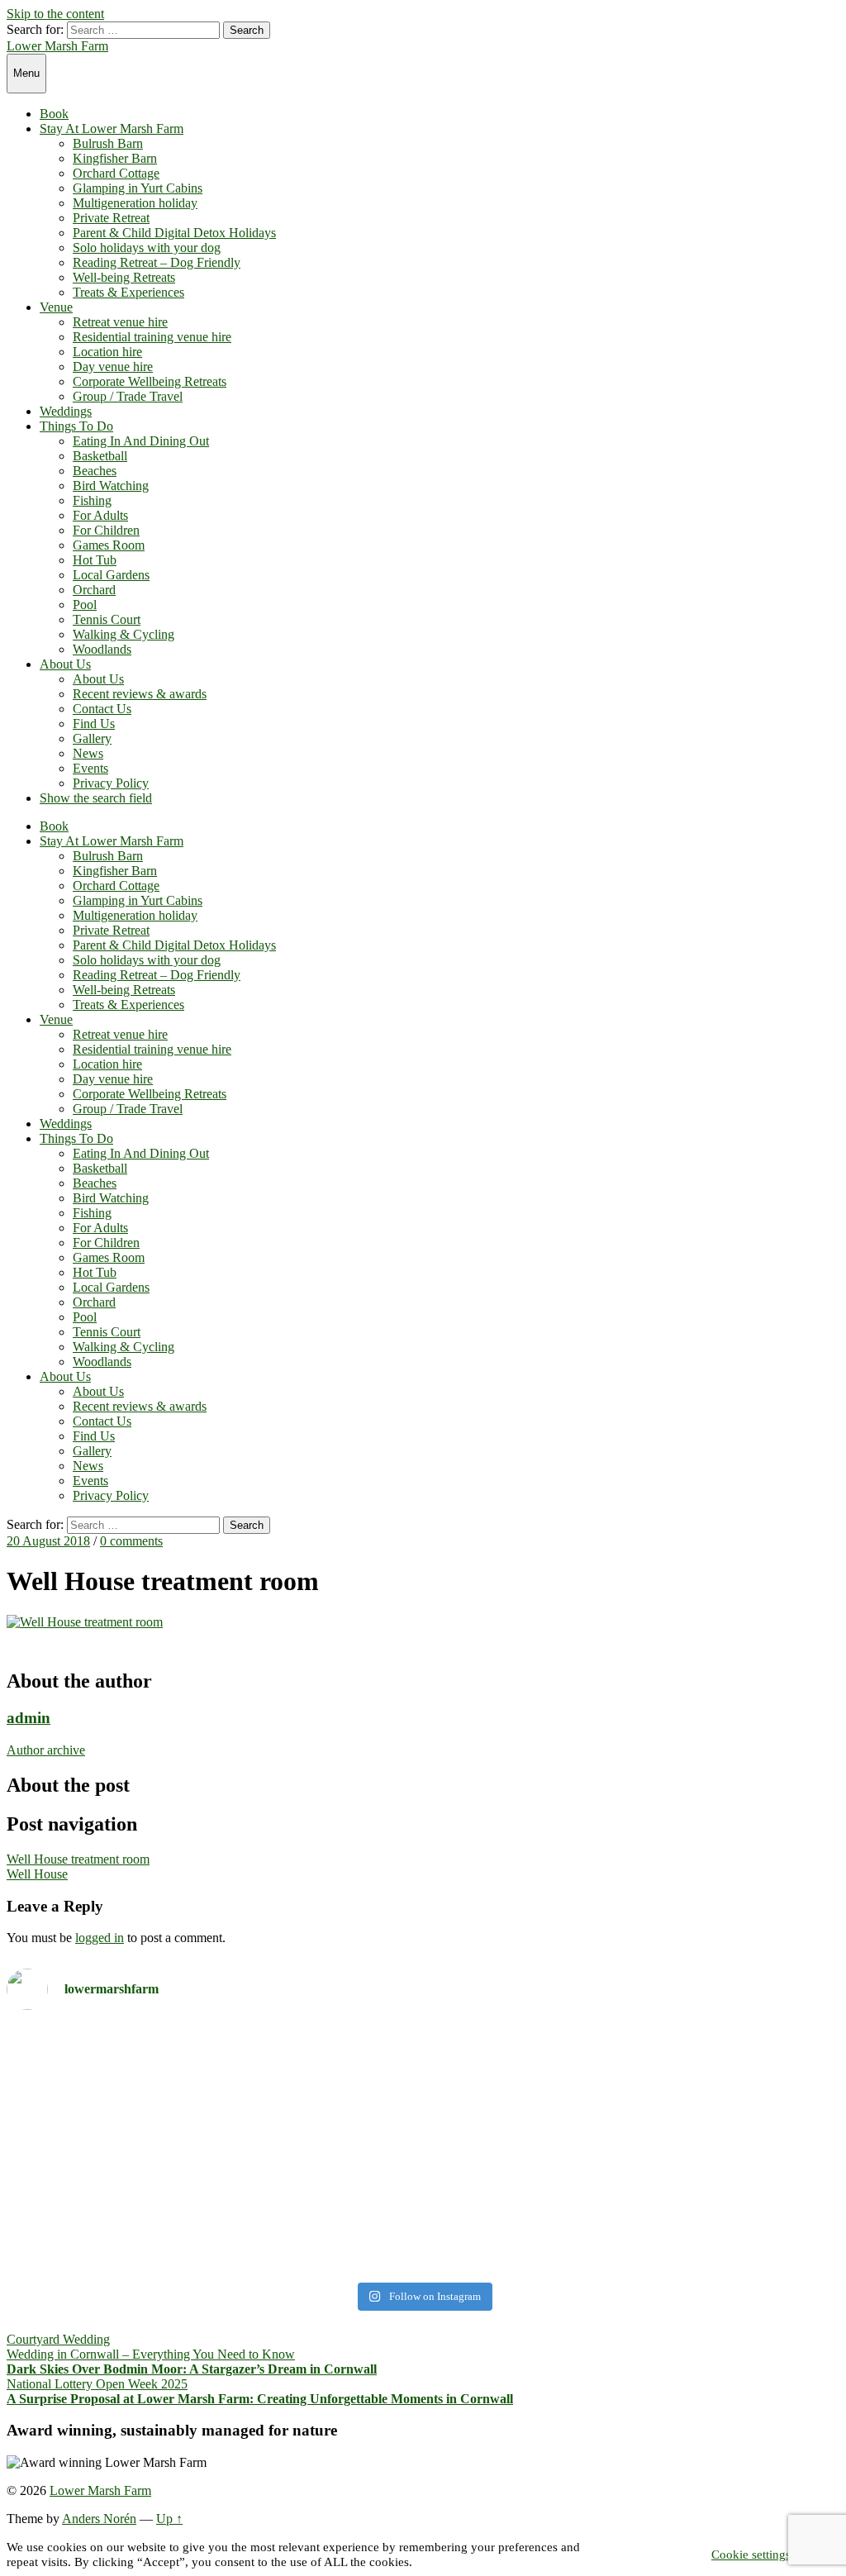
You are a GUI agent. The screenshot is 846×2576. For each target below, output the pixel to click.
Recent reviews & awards (140, 694)
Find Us (94, 724)
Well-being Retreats (124, 277)
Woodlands (102, 649)
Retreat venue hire (120, 322)
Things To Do (76, 426)
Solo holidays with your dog (147, 248)
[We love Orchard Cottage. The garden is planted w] (213, 2149)
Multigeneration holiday (135, 203)
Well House (37, 1874)
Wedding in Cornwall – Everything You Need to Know (151, 2354)
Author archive (46, 1750)
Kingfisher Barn (115, 158)
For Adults (100, 515)
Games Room (109, 545)
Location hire (107, 352)
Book (54, 114)
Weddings (66, 411)
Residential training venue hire (152, 337)
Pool (85, 605)
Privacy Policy (111, 783)
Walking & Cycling (124, 634)
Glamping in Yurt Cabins (138, 188)
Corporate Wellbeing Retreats (150, 381)
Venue (56, 307)
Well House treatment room (78, 1859)
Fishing (92, 500)
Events (90, 768)
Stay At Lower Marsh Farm (112, 129)
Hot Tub (95, 560)
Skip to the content (55, 14)
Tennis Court (107, 619)
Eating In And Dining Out (141, 441)
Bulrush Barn (108, 143)
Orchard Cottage (116, 173)
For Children (106, 530)
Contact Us (102, 709)
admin (29, 1718)
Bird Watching (111, 486)
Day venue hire (113, 367)
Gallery (92, 738)
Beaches (95, 471)
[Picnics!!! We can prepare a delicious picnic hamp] (633, 2119)
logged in (100, 1938)
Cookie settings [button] (751, 2555)
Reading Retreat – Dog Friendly (157, 262)
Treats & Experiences (128, 292)
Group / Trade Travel (128, 396)
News (88, 753)
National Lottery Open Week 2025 (97, 2384)
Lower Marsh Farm (57, 46)
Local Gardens (111, 575)
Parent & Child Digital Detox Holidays (174, 233)
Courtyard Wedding (58, 2339)
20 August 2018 (48, 1541)
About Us (65, 664)
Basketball (100, 456)
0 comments (131, 1541)
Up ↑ (169, 2519)
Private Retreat (111, 218)
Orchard (94, 590)
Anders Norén (99, 2519)
